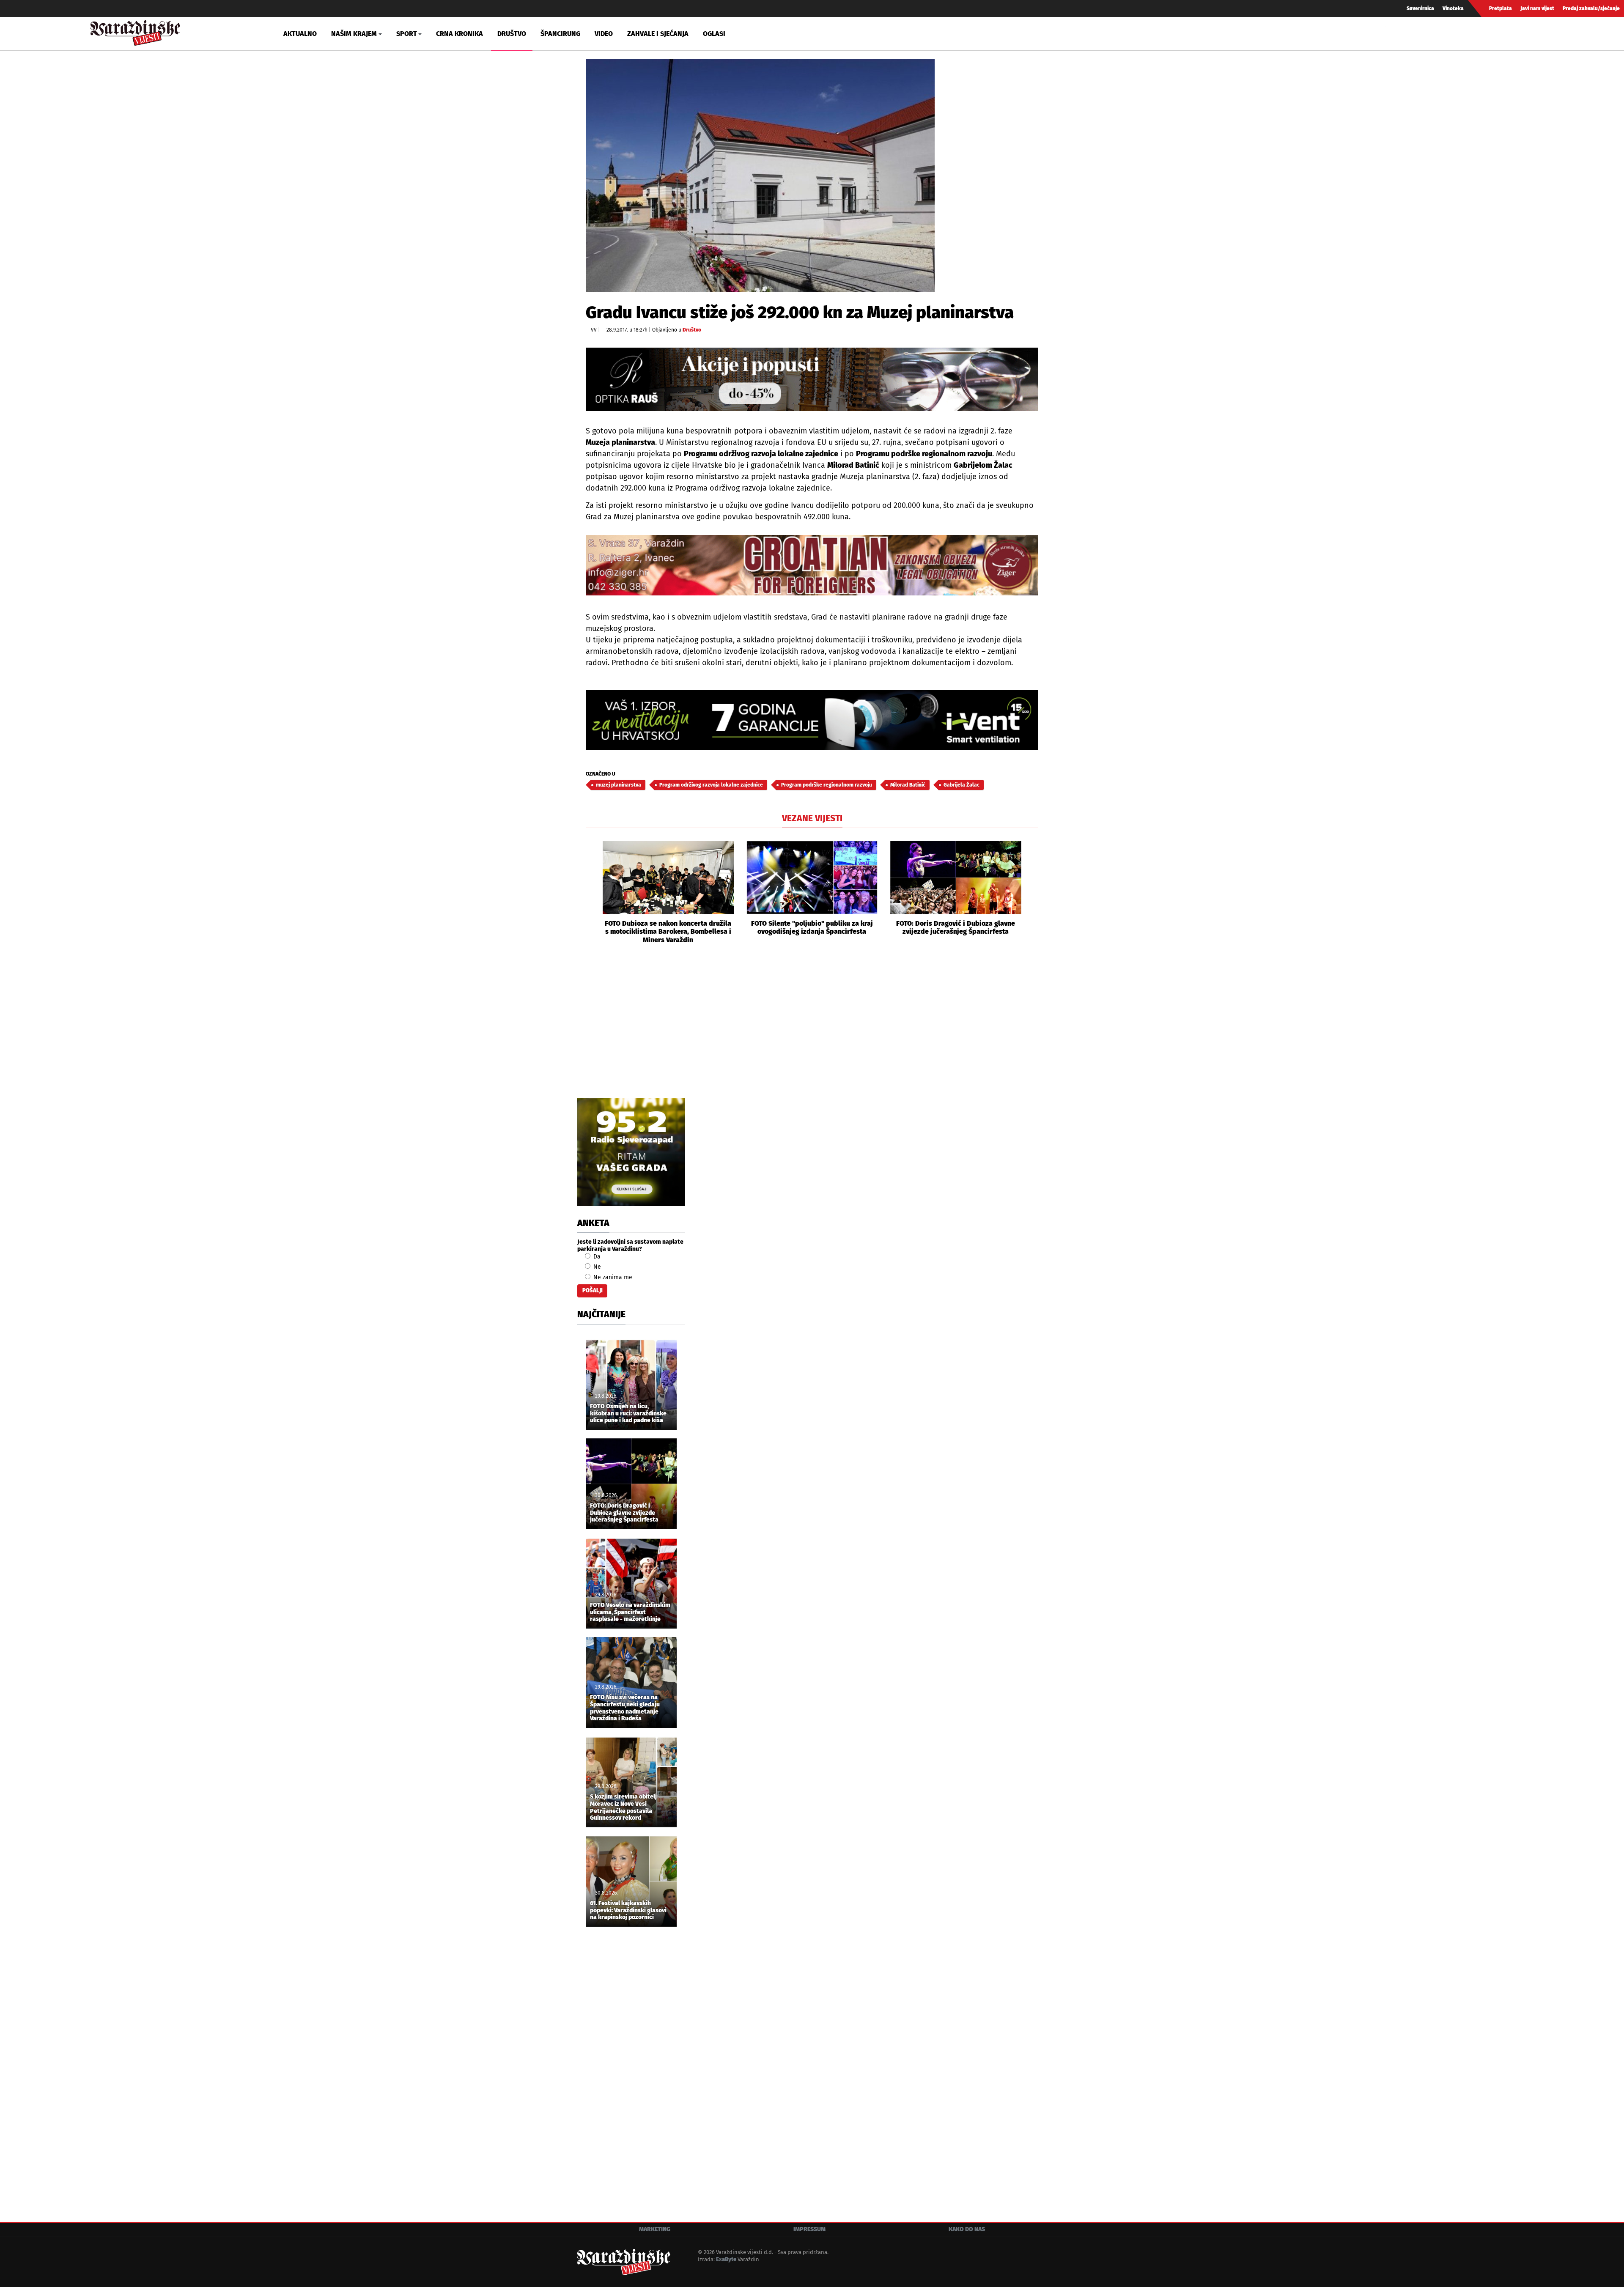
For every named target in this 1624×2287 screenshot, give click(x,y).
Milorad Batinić (908, 785)
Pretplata (1501, 8)
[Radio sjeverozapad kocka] (631, 1152)
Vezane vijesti (812, 818)
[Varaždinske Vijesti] (135, 31)
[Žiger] (812, 565)
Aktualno (300, 34)
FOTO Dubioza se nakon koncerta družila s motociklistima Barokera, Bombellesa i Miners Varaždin (668, 931)
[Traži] (1393, 33)
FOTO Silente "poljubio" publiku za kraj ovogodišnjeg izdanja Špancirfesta (812, 927)
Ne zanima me (612, 1277)
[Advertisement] (812, 1031)
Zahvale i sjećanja (658, 34)
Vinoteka (1453, 8)
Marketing (655, 2229)
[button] (592, 892)
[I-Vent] (812, 720)
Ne (596, 1267)
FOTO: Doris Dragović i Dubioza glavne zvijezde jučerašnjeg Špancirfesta (956, 927)
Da (596, 1257)
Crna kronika (459, 34)
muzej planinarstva (619, 785)
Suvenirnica (1420, 8)
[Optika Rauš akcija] (812, 379)
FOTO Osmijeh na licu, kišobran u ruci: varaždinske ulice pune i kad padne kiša (628, 1414)
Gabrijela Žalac (962, 785)
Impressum (809, 2229)
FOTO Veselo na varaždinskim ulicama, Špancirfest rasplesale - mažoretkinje (630, 1612)
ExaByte (726, 2259)
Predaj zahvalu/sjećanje (1591, 8)
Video (604, 34)
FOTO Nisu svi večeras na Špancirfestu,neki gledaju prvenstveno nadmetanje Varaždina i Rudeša (625, 1708)
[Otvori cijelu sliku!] (760, 175)
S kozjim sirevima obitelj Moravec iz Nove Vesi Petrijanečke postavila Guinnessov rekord (623, 1807)
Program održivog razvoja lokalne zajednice (711, 785)
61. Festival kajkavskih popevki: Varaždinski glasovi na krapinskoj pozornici (628, 1911)
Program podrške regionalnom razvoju (827, 785)
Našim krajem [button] (354, 34)
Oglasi (714, 34)
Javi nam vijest (1537, 8)
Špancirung (560, 34)
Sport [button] (407, 34)
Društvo (512, 34)
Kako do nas (967, 2229)
